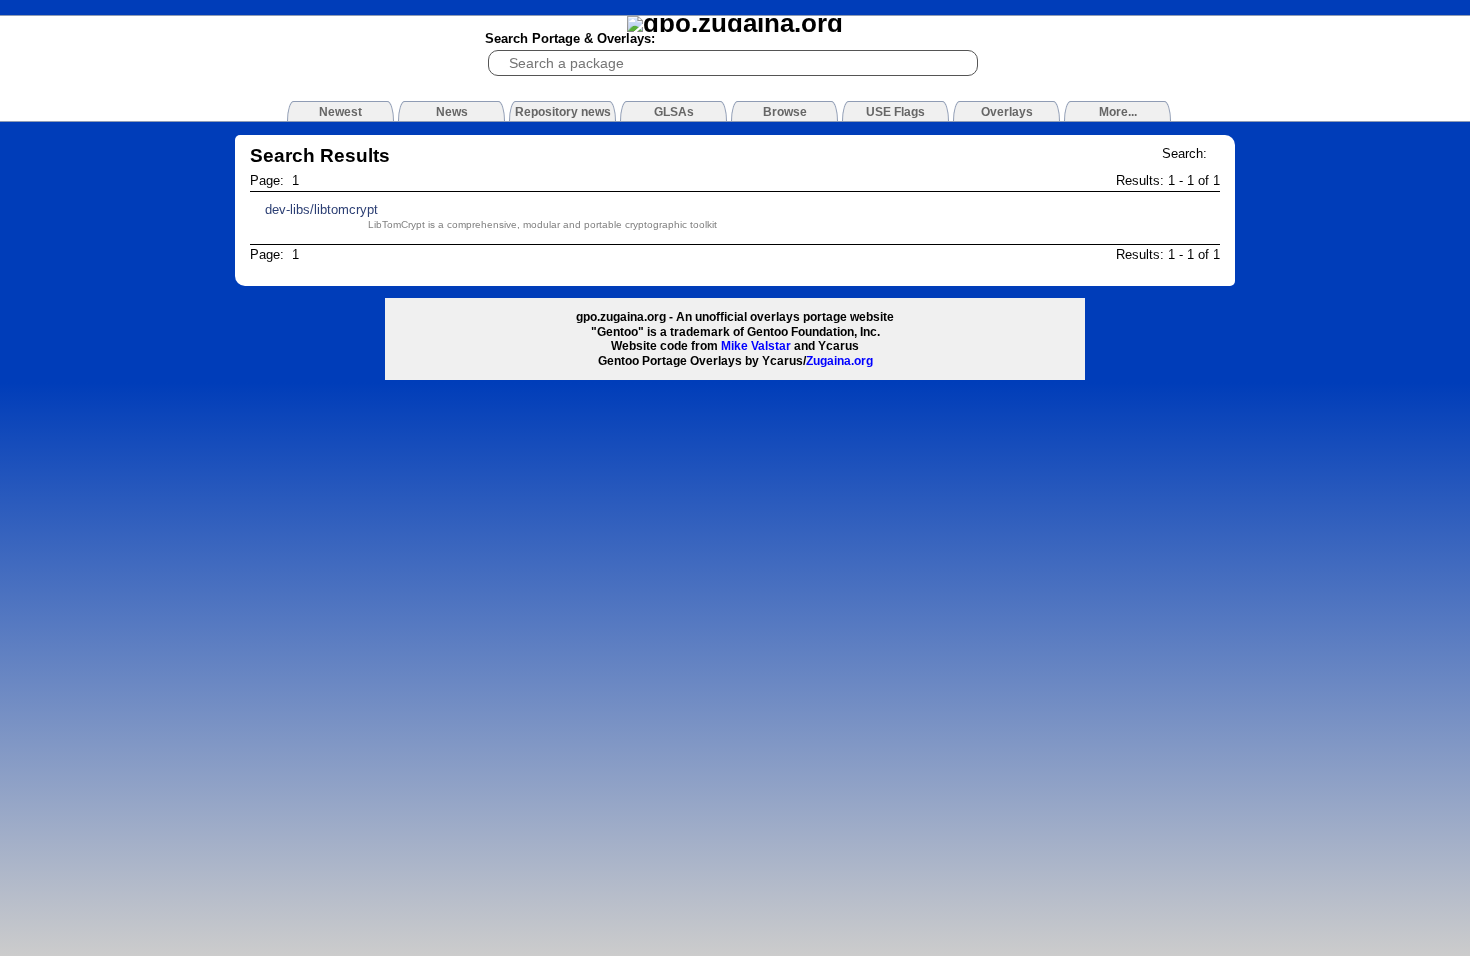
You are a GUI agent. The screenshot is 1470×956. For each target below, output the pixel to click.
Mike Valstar (756, 346)
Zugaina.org (839, 361)
